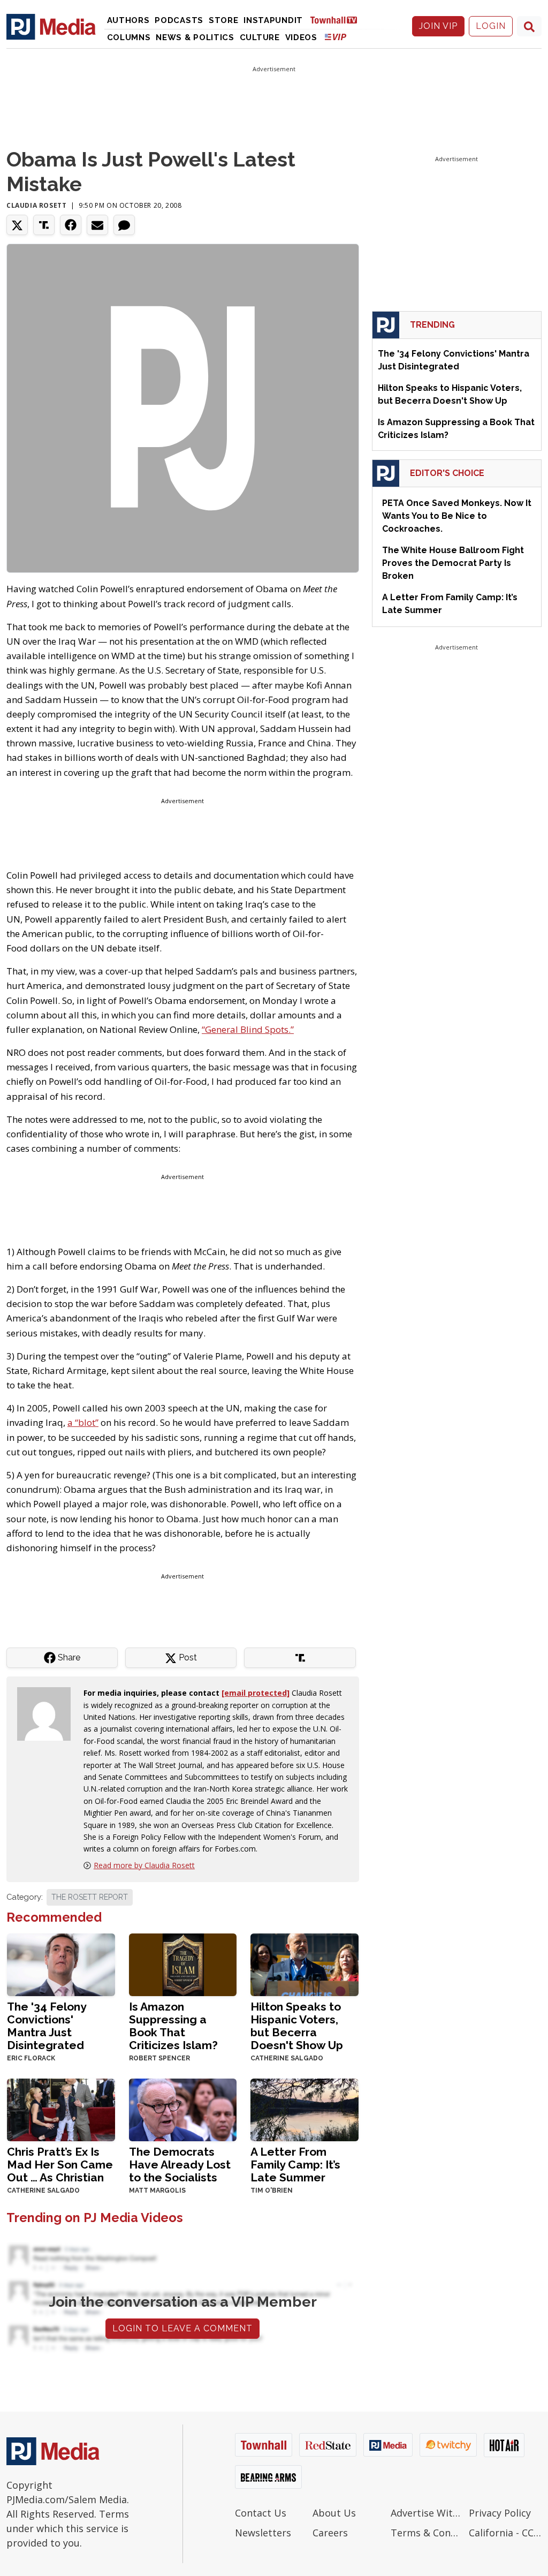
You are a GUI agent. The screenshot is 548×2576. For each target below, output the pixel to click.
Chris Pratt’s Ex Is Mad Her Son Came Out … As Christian (60, 2165)
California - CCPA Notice (505, 2533)
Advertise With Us (427, 2513)
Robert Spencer (159, 2058)
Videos (301, 37)
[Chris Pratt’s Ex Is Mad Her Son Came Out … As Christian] (61, 2109)
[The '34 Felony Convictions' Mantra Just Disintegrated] (61, 1964)
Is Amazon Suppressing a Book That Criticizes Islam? (173, 2026)
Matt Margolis (157, 2190)
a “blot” (83, 1422)
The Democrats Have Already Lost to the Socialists (180, 2165)
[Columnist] (48, 1713)
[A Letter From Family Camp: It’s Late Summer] (305, 2109)
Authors (128, 20)
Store (224, 20)
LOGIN (491, 26)
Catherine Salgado (287, 2058)
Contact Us (261, 2513)
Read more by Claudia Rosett (144, 1865)
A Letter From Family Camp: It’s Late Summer (295, 2165)
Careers (330, 2533)
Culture (260, 37)
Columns (129, 37)
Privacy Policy (500, 2513)
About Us (334, 2513)
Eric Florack (31, 2058)
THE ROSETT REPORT (90, 1897)
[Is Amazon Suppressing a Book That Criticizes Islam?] (183, 1964)
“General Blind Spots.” (248, 1029)
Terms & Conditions (427, 2533)
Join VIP (438, 26)
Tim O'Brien (272, 2190)
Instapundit (273, 20)
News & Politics (195, 37)
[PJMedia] (51, 26)
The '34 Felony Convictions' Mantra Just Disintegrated (47, 2026)
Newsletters (263, 2533)
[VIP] (336, 37)
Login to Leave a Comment (182, 2328)
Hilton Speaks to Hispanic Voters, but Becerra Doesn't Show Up (297, 2026)
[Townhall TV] (338, 20)
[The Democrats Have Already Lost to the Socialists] (183, 2109)
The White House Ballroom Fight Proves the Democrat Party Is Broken (453, 563)
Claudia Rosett (36, 205)
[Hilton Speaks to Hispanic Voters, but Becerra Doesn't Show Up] (305, 1964)
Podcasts (179, 20)
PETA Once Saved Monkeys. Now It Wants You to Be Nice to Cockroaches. (457, 516)
